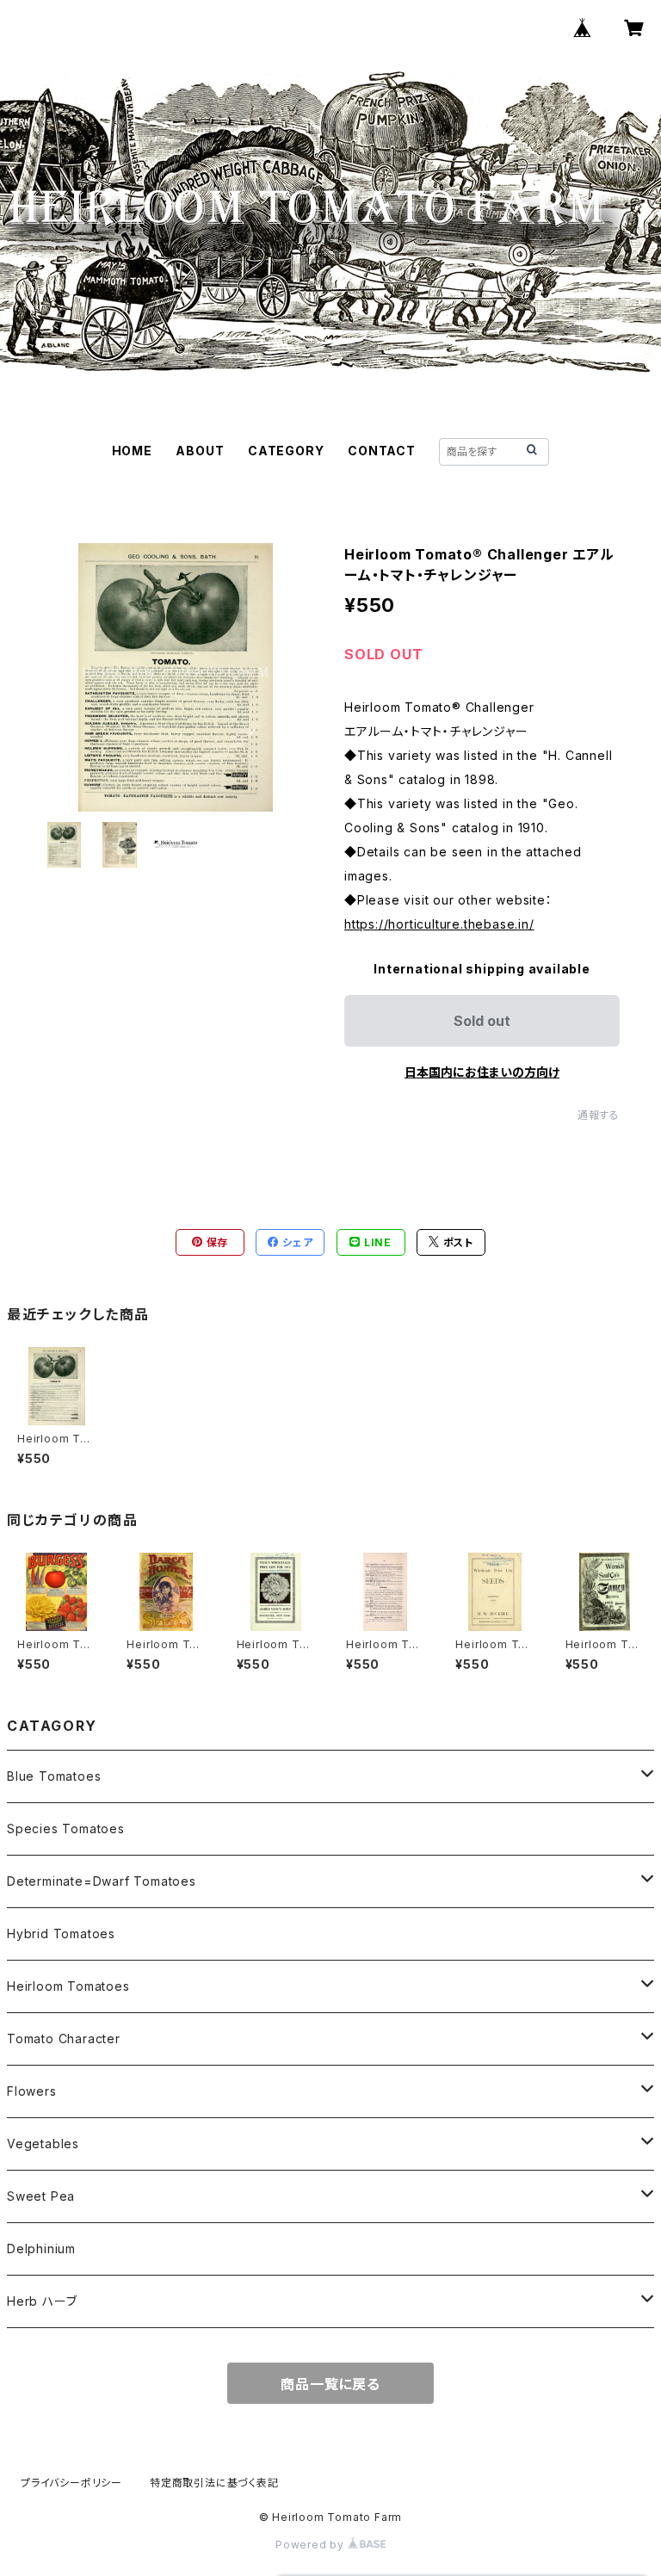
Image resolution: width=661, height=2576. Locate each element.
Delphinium (41, 2249)
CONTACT (382, 451)
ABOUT (200, 451)
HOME (132, 451)
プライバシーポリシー (71, 2483)
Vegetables (43, 2144)
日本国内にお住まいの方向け (482, 1072)
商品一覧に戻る (330, 2384)
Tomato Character (64, 2039)
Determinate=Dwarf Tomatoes (102, 1881)
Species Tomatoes (66, 1829)
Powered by (312, 2545)
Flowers (32, 2091)
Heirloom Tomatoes (68, 1986)
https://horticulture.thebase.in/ (439, 924)
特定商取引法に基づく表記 (214, 2483)
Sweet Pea (41, 2196)
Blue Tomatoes (54, 1776)
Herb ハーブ (42, 2301)
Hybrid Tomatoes (61, 1934)
